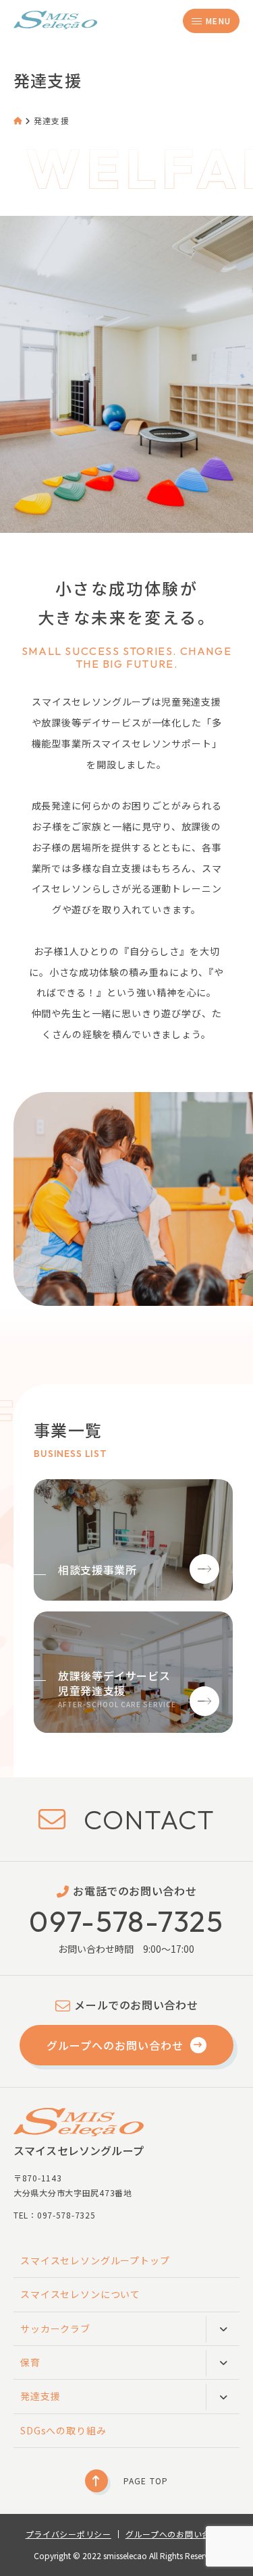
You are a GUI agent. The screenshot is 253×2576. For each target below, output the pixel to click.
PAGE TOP (146, 2481)
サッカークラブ (55, 2328)
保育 (30, 2362)
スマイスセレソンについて (80, 2294)
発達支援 (40, 2396)
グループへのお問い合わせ (115, 2045)
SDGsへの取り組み (63, 2430)
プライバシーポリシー (68, 2534)
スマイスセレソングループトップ (95, 2260)
